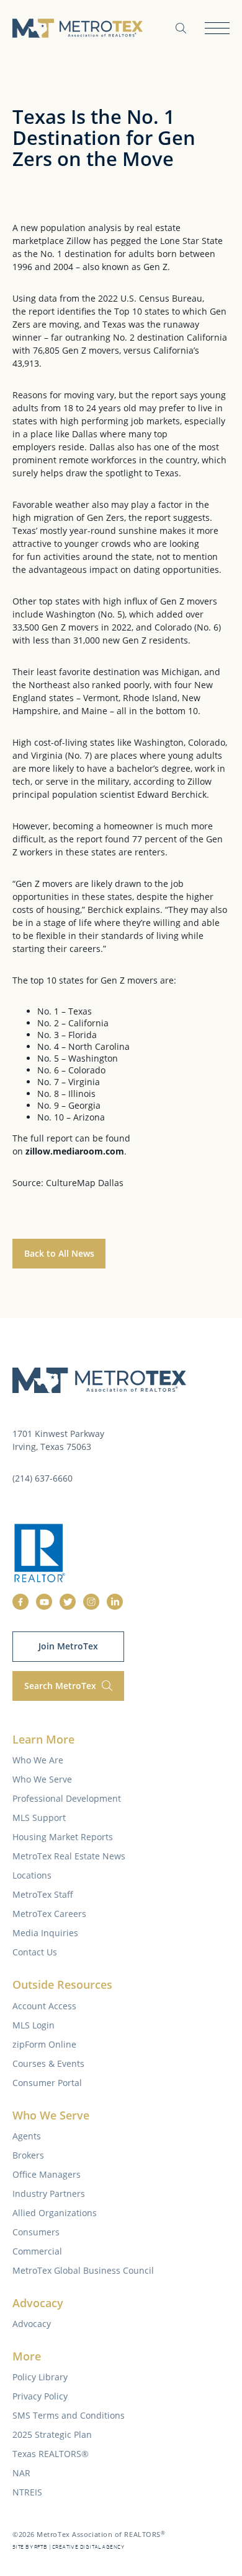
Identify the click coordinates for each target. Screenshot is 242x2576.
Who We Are (38, 1760)
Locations (32, 1875)
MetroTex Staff (43, 1894)
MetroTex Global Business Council (83, 2270)
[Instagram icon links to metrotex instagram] (91, 1602)
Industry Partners (49, 2194)
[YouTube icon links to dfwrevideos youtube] (44, 1602)
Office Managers (47, 2174)
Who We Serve (42, 1779)
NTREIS (27, 2492)
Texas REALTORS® (51, 2454)
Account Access (44, 2006)
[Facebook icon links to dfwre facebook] (20, 1602)
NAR (21, 2473)
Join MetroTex (68, 1646)
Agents (27, 2136)
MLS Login (34, 2025)
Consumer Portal (47, 2083)
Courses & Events (48, 2063)
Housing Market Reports (63, 1837)
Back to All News (59, 1253)
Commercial (37, 2251)
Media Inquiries (45, 1933)
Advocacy (32, 2324)
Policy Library (40, 2377)
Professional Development (67, 1798)
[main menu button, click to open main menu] (217, 28)
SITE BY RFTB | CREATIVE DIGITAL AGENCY (68, 2547)
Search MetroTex (61, 1686)
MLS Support (39, 1818)
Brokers (28, 2155)
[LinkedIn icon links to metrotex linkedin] (115, 1602)
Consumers (36, 2232)
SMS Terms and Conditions (69, 2415)
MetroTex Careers (49, 1914)
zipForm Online (44, 2044)
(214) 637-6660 (43, 1478)
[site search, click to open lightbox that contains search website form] (181, 28)
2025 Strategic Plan (52, 2434)
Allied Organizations (55, 2213)
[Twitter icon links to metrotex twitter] (68, 1602)
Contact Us (35, 1952)
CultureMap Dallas (85, 1183)
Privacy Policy (40, 2396)
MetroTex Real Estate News (69, 1856)
